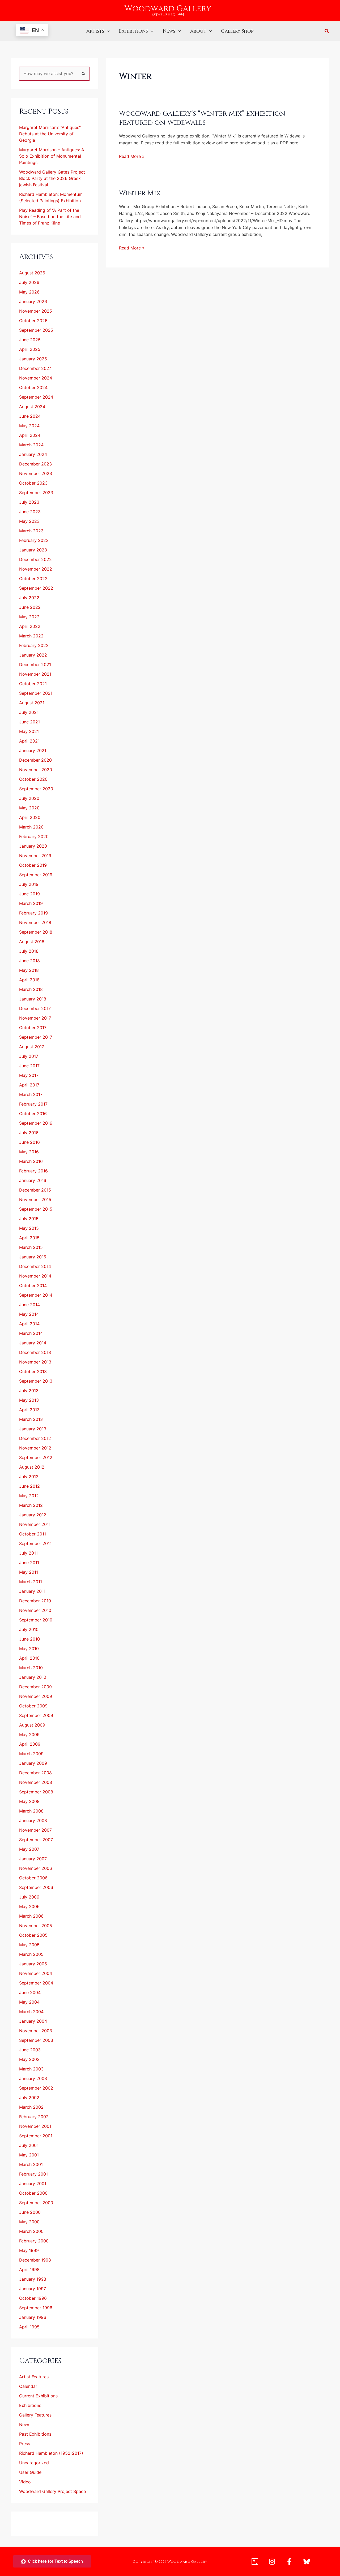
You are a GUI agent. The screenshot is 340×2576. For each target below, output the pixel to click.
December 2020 (35, 760)
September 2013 (36, 1381)
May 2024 (29, 426)
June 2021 (29, 722)
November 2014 (35, 1276)
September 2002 (36, 2088)
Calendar (28, 2386)
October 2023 (33, 483)
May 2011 (29, 1572)
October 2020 (33, 779)
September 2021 (36, 693)
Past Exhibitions (35, 2434)
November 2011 (35, 1524)
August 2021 (32, 703)
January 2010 (33, 1677)
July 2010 (29, 1629)
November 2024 (36, 378)
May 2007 (29, 1849)
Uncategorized (34, 2463)
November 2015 (35, 1199)
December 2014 (35, 1266)
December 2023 (35, 464)
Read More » (132, 156)
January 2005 (33, 1964)
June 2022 (30, 607)
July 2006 (29, 1897)
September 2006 (36, 1887)
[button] (107, 31)
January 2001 (33, 2184)
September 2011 (35, 1543)
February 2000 (34, 2241)
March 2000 (31, 2231)
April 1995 (29, 2327)
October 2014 (33, 1285)
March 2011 (31, 1582)
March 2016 (31, 1161)
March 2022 (31, 636)
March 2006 (31, 1916)
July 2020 (29, 798)
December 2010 (35, 1601)
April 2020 (30, 817)
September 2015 (36, 1209)
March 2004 (31, 2012)
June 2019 (29, 894)
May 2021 (29, 731)
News (169, 31)
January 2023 (33, 550)
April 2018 (29, 980)
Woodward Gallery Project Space (52, 2491)
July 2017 (29, 1056)
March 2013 (31, 1419)
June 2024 (30, 416)
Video (25, 2482)
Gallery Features (35, 2415)
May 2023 (29, 521)
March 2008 (31, 1811)
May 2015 (29, 1228)
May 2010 (29, 1649)
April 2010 (29, 1658)
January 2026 (33, 301)
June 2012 (29, 1486)
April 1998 (29, 2269)
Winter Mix (140, 193)
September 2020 (36, 789)
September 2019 (36, 875)
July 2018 (29, 951)
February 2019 (33, 913)
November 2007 (35, 1830)
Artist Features (34, 2377)
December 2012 (35, 1438)
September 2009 (36, 1715)
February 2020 (34, 836)
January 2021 (33, 750)
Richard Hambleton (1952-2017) (51, 2453)
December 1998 (35, 2260)
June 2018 (29, 961)
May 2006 (29, 1906)
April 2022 (30, 626)
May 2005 (29, 1945)
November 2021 (35, 674)
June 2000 (30, 2212)
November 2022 (36, 569)
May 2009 (29, 1734)
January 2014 (33, 1343)
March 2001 (31, 2164)
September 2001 (36, 2136)
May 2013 (29, 1400)
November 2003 (36, 2031)
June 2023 (30, 512)
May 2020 (29, 808)
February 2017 (33, 1104)
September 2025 (36, 330)
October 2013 (33, 1371)
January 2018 (33, 999)
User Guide (30, 2472)
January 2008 (33, 1820)
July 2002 (29, 2098)
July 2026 (29, 282)
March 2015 (31, 1247)
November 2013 (35, 1362)
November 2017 (35, 1018)
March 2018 (31, 989)
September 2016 (36, 1123)
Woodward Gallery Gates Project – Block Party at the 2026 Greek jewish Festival (54, 178)
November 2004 (36, 1973)
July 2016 (29, 1133)
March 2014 (31, 1333)
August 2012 (32, 1467)
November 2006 (36, 1868)
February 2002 (34, 2117)
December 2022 (35, 559)
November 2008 (36, 1782)
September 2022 (36, 588)
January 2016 (33, 1180)
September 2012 (36, 1457)
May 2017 (29, 1075)
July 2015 (29, 1219)
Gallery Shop (237, 31)
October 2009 (33, 1706)
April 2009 (30, 1744)
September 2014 (36, 1295)
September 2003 (36, 2040)
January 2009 (33, 1763)
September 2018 (36, 932)
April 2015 (29, 1238)
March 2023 (31, 531)
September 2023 (36, 493)
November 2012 (35, 1448)
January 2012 (33, 1515)
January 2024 (33, 454)
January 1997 (33, 2289)
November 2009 (36, 1696)
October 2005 (33, 1935)
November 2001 (35, 2126)
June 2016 (29, 1142)
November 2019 (35, 856)
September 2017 (36, 1037)
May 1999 (29, 2250)
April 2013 (29, 1410)
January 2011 (32, 1591)
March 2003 (31, 2069)
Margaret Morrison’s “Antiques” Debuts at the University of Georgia (50, 134)
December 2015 (35, 1190)
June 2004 (30, 1992)
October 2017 (33, 1028)
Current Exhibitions (38, 2396)
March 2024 (31, 445)
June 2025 (30, 340)
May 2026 (29, 292)
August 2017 (32, 1047)
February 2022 (34, 645)
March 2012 (31, 1505)
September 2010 (36, 1620)
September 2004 (36, 1983)
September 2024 (36, 397)
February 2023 (34, 540)
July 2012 (29, 1477)
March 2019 (31, 903)
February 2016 (33, 1171)
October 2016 (33, 1114)
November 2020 (36, 770)
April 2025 (30, 349)
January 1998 (33, 2279)
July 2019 (29, 884)
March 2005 (31, 1954)
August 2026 (32, 273)
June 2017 (29, 1066)
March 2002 (31, 2107)
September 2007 (36, 1840)
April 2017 (29, 1085)
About (198, 31)
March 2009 (31, 1754)
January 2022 (33, 655)
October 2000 (33, 2193)
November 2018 (35, 922)
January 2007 (33, 1859)
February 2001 (33, 2174)
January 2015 (33, 1257)
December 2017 (35, 1008)
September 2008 (36, 1792)
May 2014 (29, 1314)
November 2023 (36, 473)
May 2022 (29, 617)
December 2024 (35, 368)
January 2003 (33, 2078)
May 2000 (29, 2222)
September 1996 (36, 2308)
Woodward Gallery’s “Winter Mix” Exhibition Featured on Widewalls (202, 118)
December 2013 (35, 1352)
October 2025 (33, 321)
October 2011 (33, 1534)
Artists (95, 31)
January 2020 (33, 846)
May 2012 (29, 1496)
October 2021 (33, 684)
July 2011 (28, 1553)
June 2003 (30, 2050)
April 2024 (30, 435)
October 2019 (33, 865)
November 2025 (36, 311)
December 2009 (35, 1687)
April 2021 (29, 741)
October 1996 (33, 2298)
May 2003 (29, 2059)
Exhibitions (133, 31)
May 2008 (29, 1801)
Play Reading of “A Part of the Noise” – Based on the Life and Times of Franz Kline (50, 217)
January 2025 (33, 359)
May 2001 (29, 2155)
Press (25, 2444)
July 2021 (29, 712)
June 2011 (29, 1563)
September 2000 (36, 2203)
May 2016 (29, 1152)
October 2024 (33, 387)
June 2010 (29, 1639)
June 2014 (29, 1305)
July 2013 (29, 1391)
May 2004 (29, 2002)
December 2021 (35, 665)
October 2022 (33, 579)
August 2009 (32, 1725)
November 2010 (35, 1610)
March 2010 (31, 1668)
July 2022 (29, 598)
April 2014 (29, 1324)
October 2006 (33, 1878)
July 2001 (29, 2145)
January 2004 (33, 2021)
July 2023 (29, 502)
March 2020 (31, 827)
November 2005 (36, 1926)
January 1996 (33, 2317)
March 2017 (31, 1094)
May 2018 (29, 970)
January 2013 (33, 1429)
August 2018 (32, 942)
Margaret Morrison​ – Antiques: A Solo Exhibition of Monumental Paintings (52, 156)
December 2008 (35, 1773)
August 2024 (32, 407)
